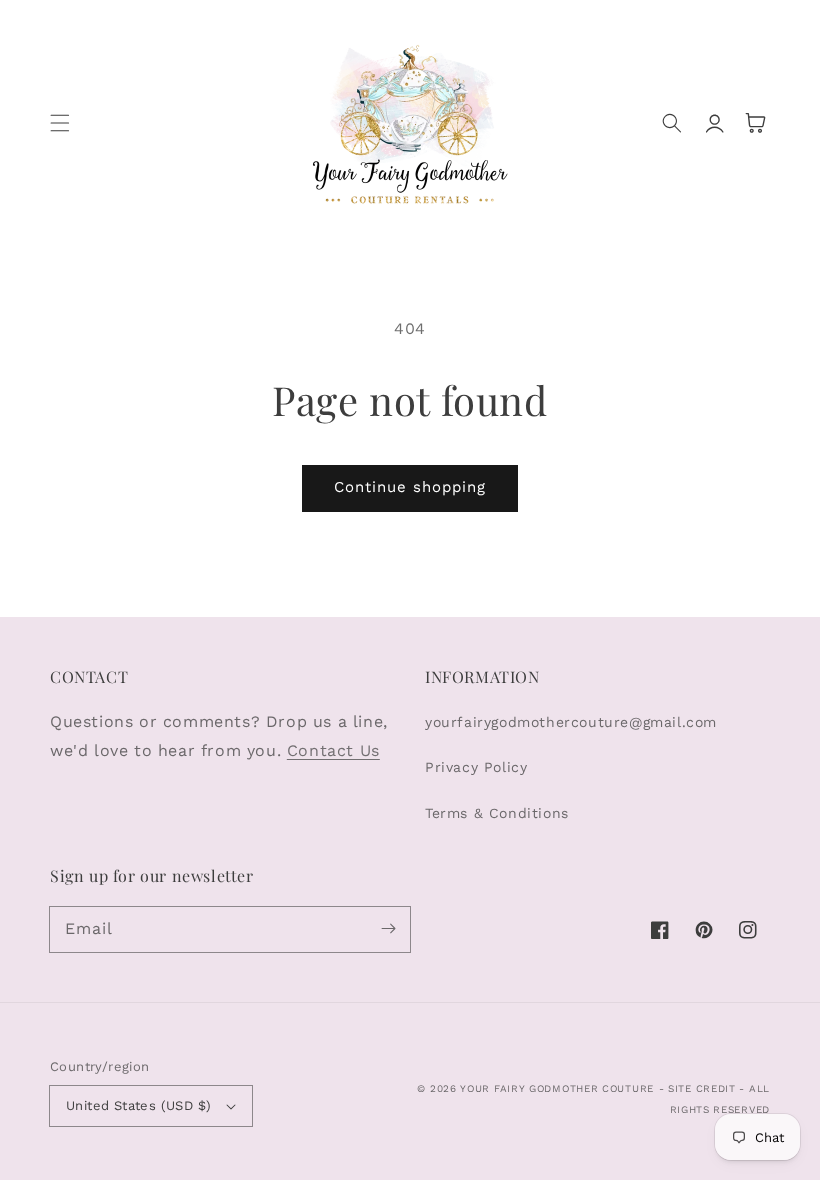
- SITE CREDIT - (704, 1088)
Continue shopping (410, 487)
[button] (60, 123)
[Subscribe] (388, 929)
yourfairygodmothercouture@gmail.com (571, 722)
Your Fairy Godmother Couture (557, 1088)
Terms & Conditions (497, 813)
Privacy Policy (476, 767)
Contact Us (333, 750)
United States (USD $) (138, 1105)
